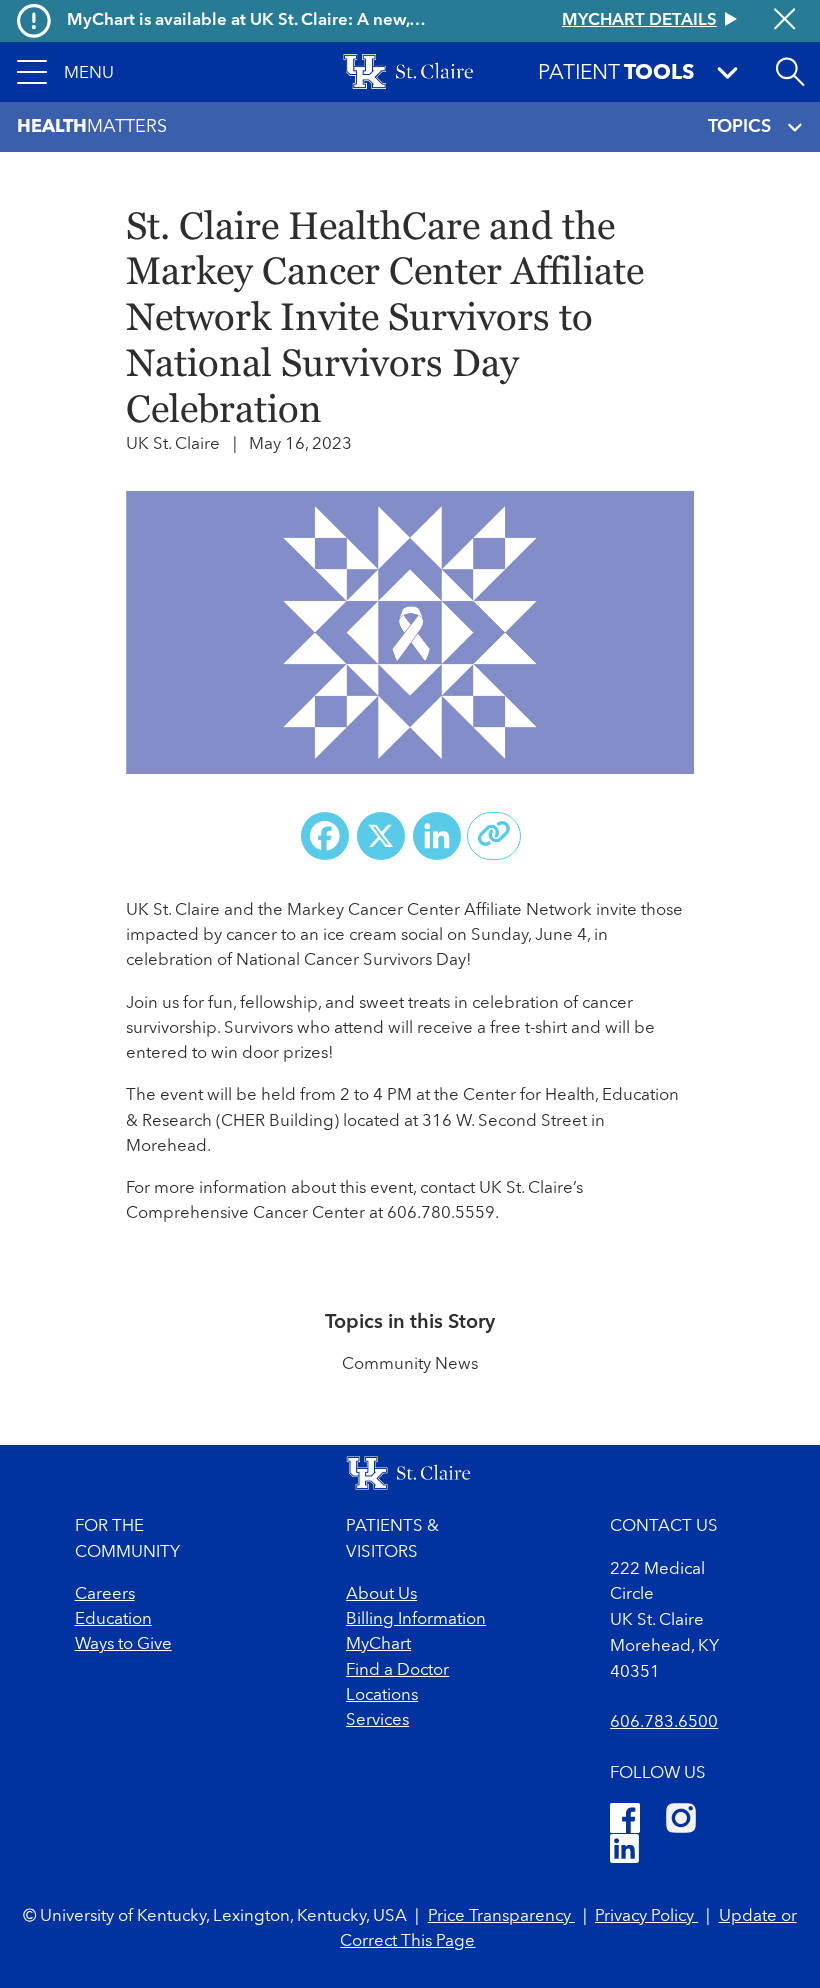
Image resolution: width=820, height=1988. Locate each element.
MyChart (378, 1644)
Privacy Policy (646, 1916)
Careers (105, 1594)
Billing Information (416, 1619)
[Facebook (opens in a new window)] (625, 1818)
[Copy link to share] (494, 836)
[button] (65, 72)
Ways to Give (123, 1644)
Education (113, 1619)
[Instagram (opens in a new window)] (681, 1818)
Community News (410, 1364)
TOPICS (739, 127)
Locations (382, 1695)
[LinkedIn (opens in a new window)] (624, 1851)
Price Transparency (501, 1916)
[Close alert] (784, 21)
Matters (92, 127)
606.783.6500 (664, 1722)
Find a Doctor (397, 1670)
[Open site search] (790, 72)
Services (377, 1720)
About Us (381, 1594)
